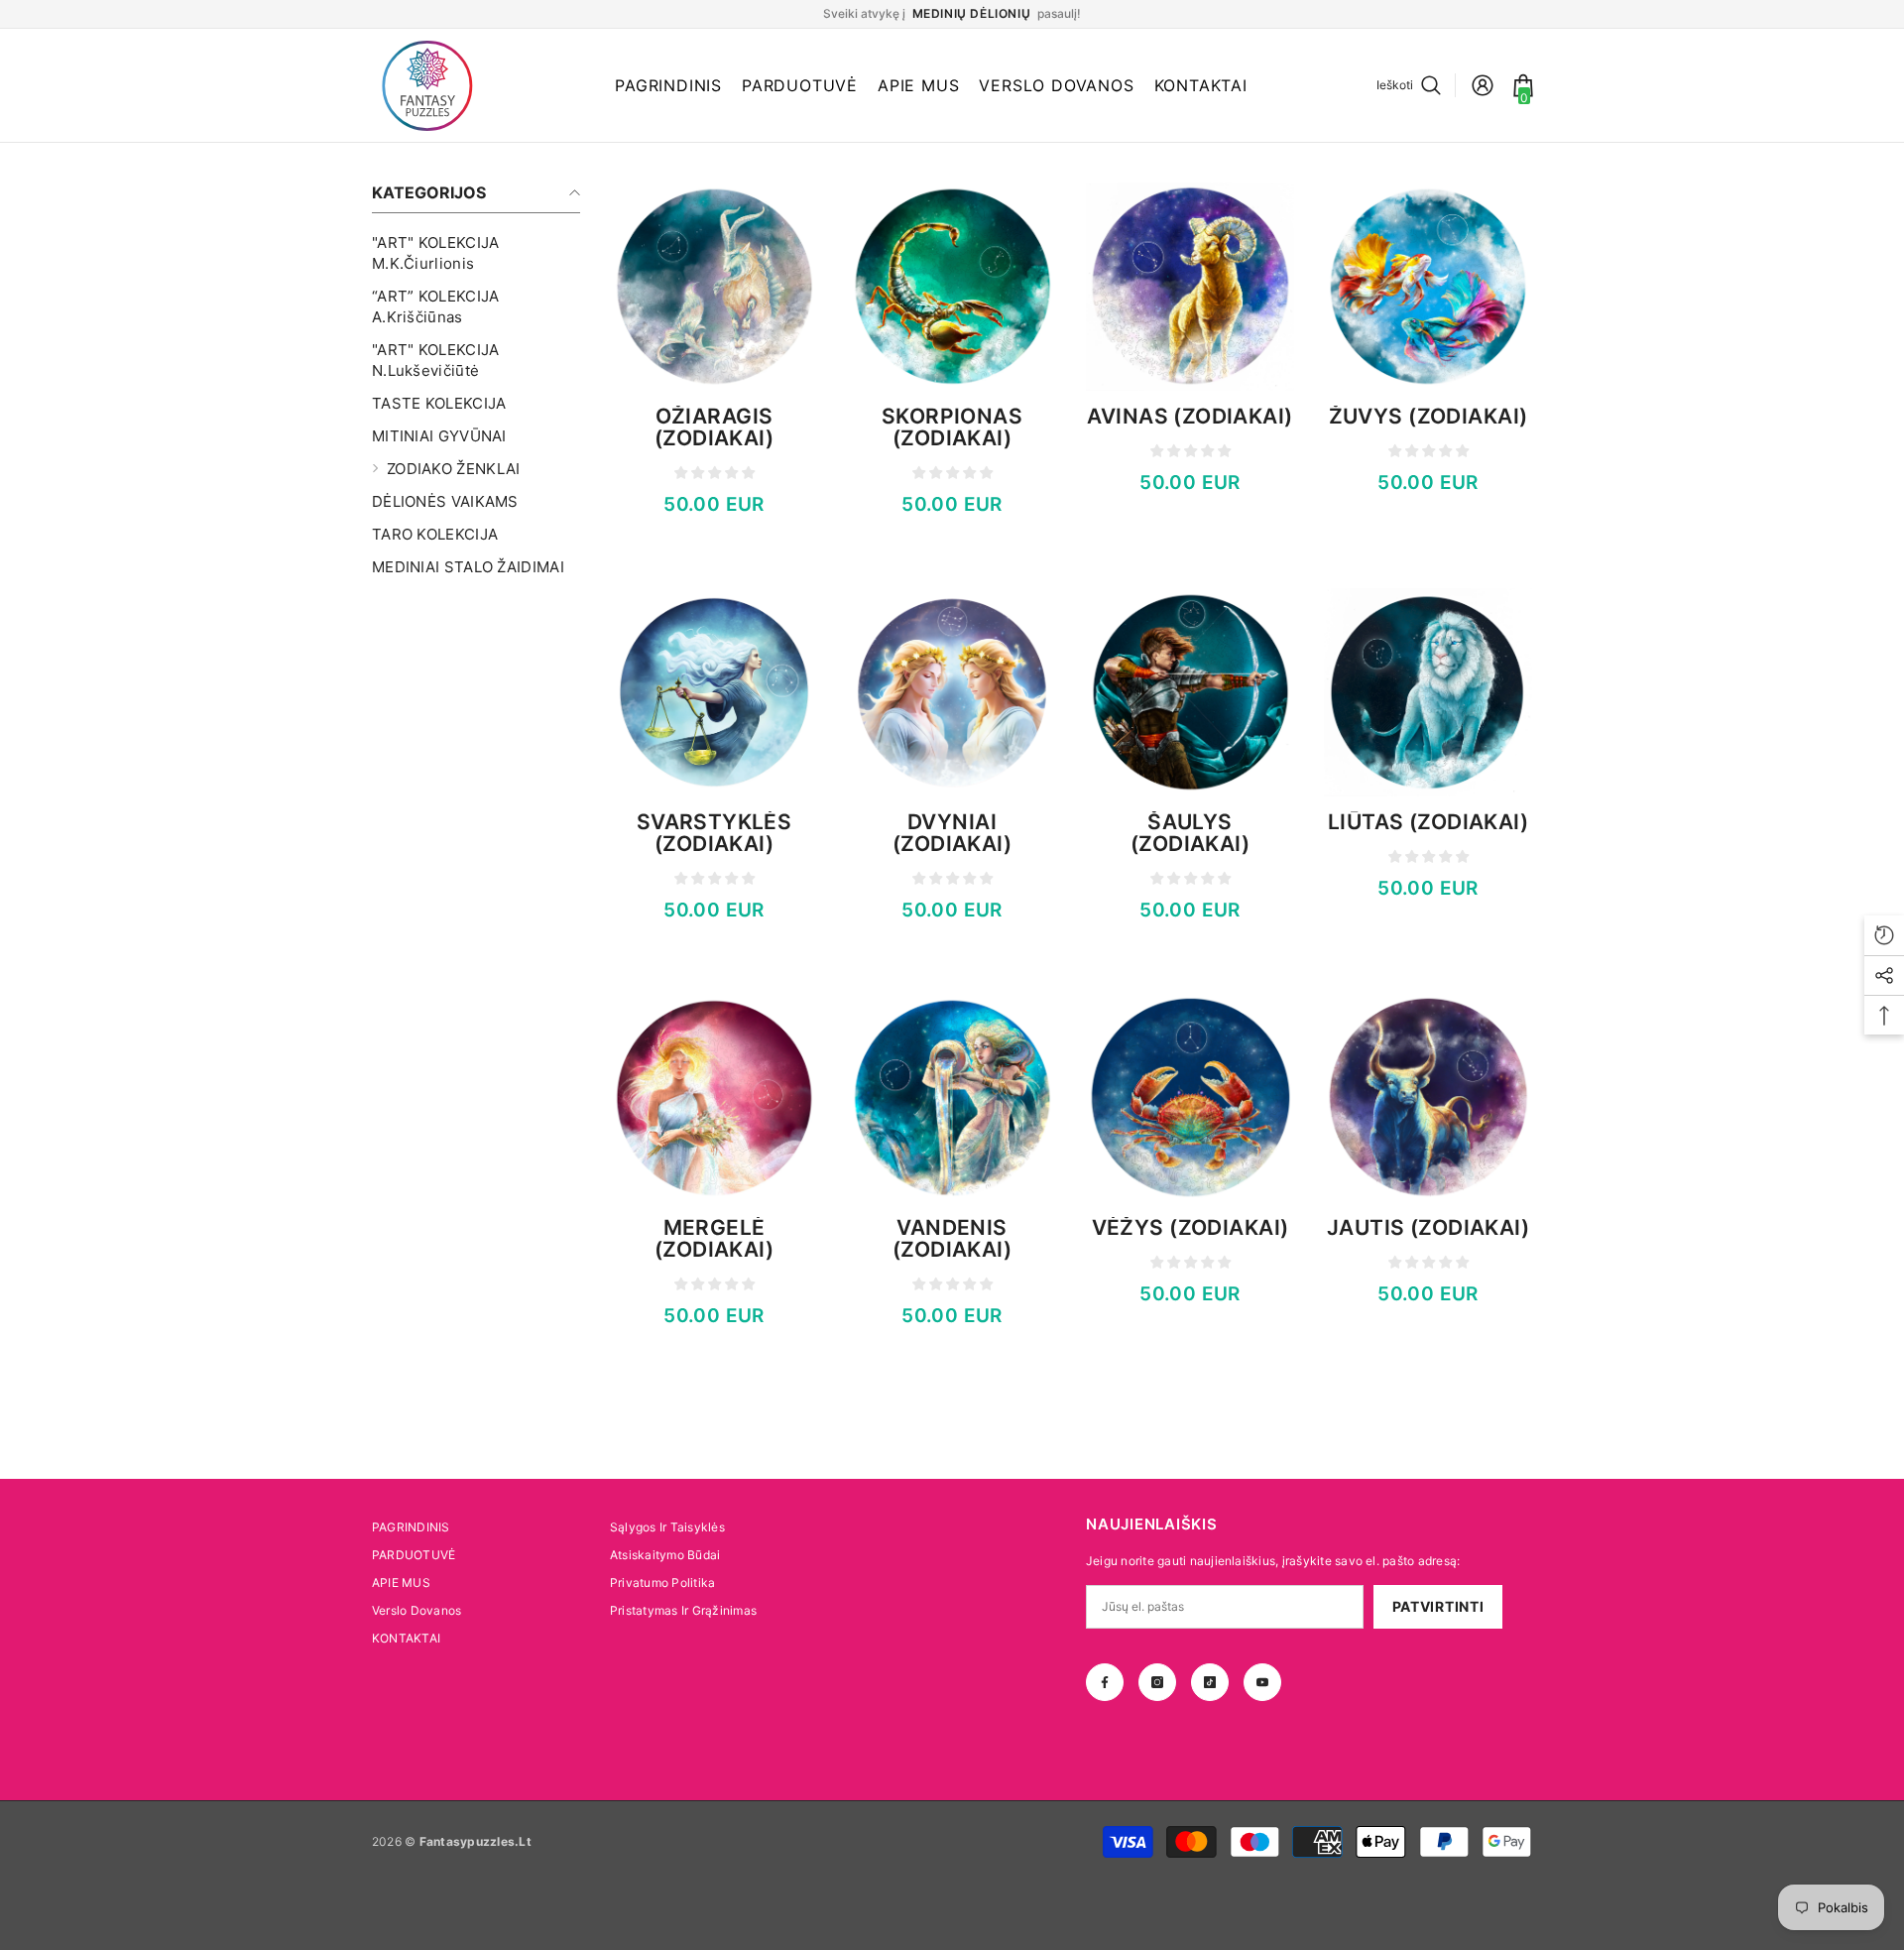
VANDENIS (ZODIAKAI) (952, 1239)
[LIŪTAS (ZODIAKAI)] (1428, 692)
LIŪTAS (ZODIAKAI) (1428, 822)
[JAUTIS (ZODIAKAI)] (1428, 1098)
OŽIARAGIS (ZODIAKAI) (714, 427)
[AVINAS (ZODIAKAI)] (1190, 287)
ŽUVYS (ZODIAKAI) (1428, 417)
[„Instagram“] (1157, 1682)
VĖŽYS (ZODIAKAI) (1190, 1228)
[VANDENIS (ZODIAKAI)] (952, 1098)
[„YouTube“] (1262, 1682)
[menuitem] (476, 253)
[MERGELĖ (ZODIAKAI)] (714, 1098)
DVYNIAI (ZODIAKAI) (952, 833)
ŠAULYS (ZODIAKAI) (1190, 833)
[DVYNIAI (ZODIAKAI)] (952, 692)
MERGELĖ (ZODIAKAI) (714, 1239)
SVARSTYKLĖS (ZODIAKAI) (714, 833)
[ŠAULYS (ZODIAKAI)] (1190, 692)
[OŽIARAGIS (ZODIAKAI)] (714, 287)
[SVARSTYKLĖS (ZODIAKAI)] (714, 692)
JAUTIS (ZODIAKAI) (1428, 1228)
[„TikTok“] (1210, 1682)
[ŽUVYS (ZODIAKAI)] (1428, 287)
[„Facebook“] (1105, 1682)
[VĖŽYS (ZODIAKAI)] (1190, 1098)
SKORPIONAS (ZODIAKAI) (952, 427)
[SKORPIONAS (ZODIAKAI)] (952, 287)
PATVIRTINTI (1438, 1606)
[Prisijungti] (1483, 85)
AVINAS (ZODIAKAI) (1190, 417)
